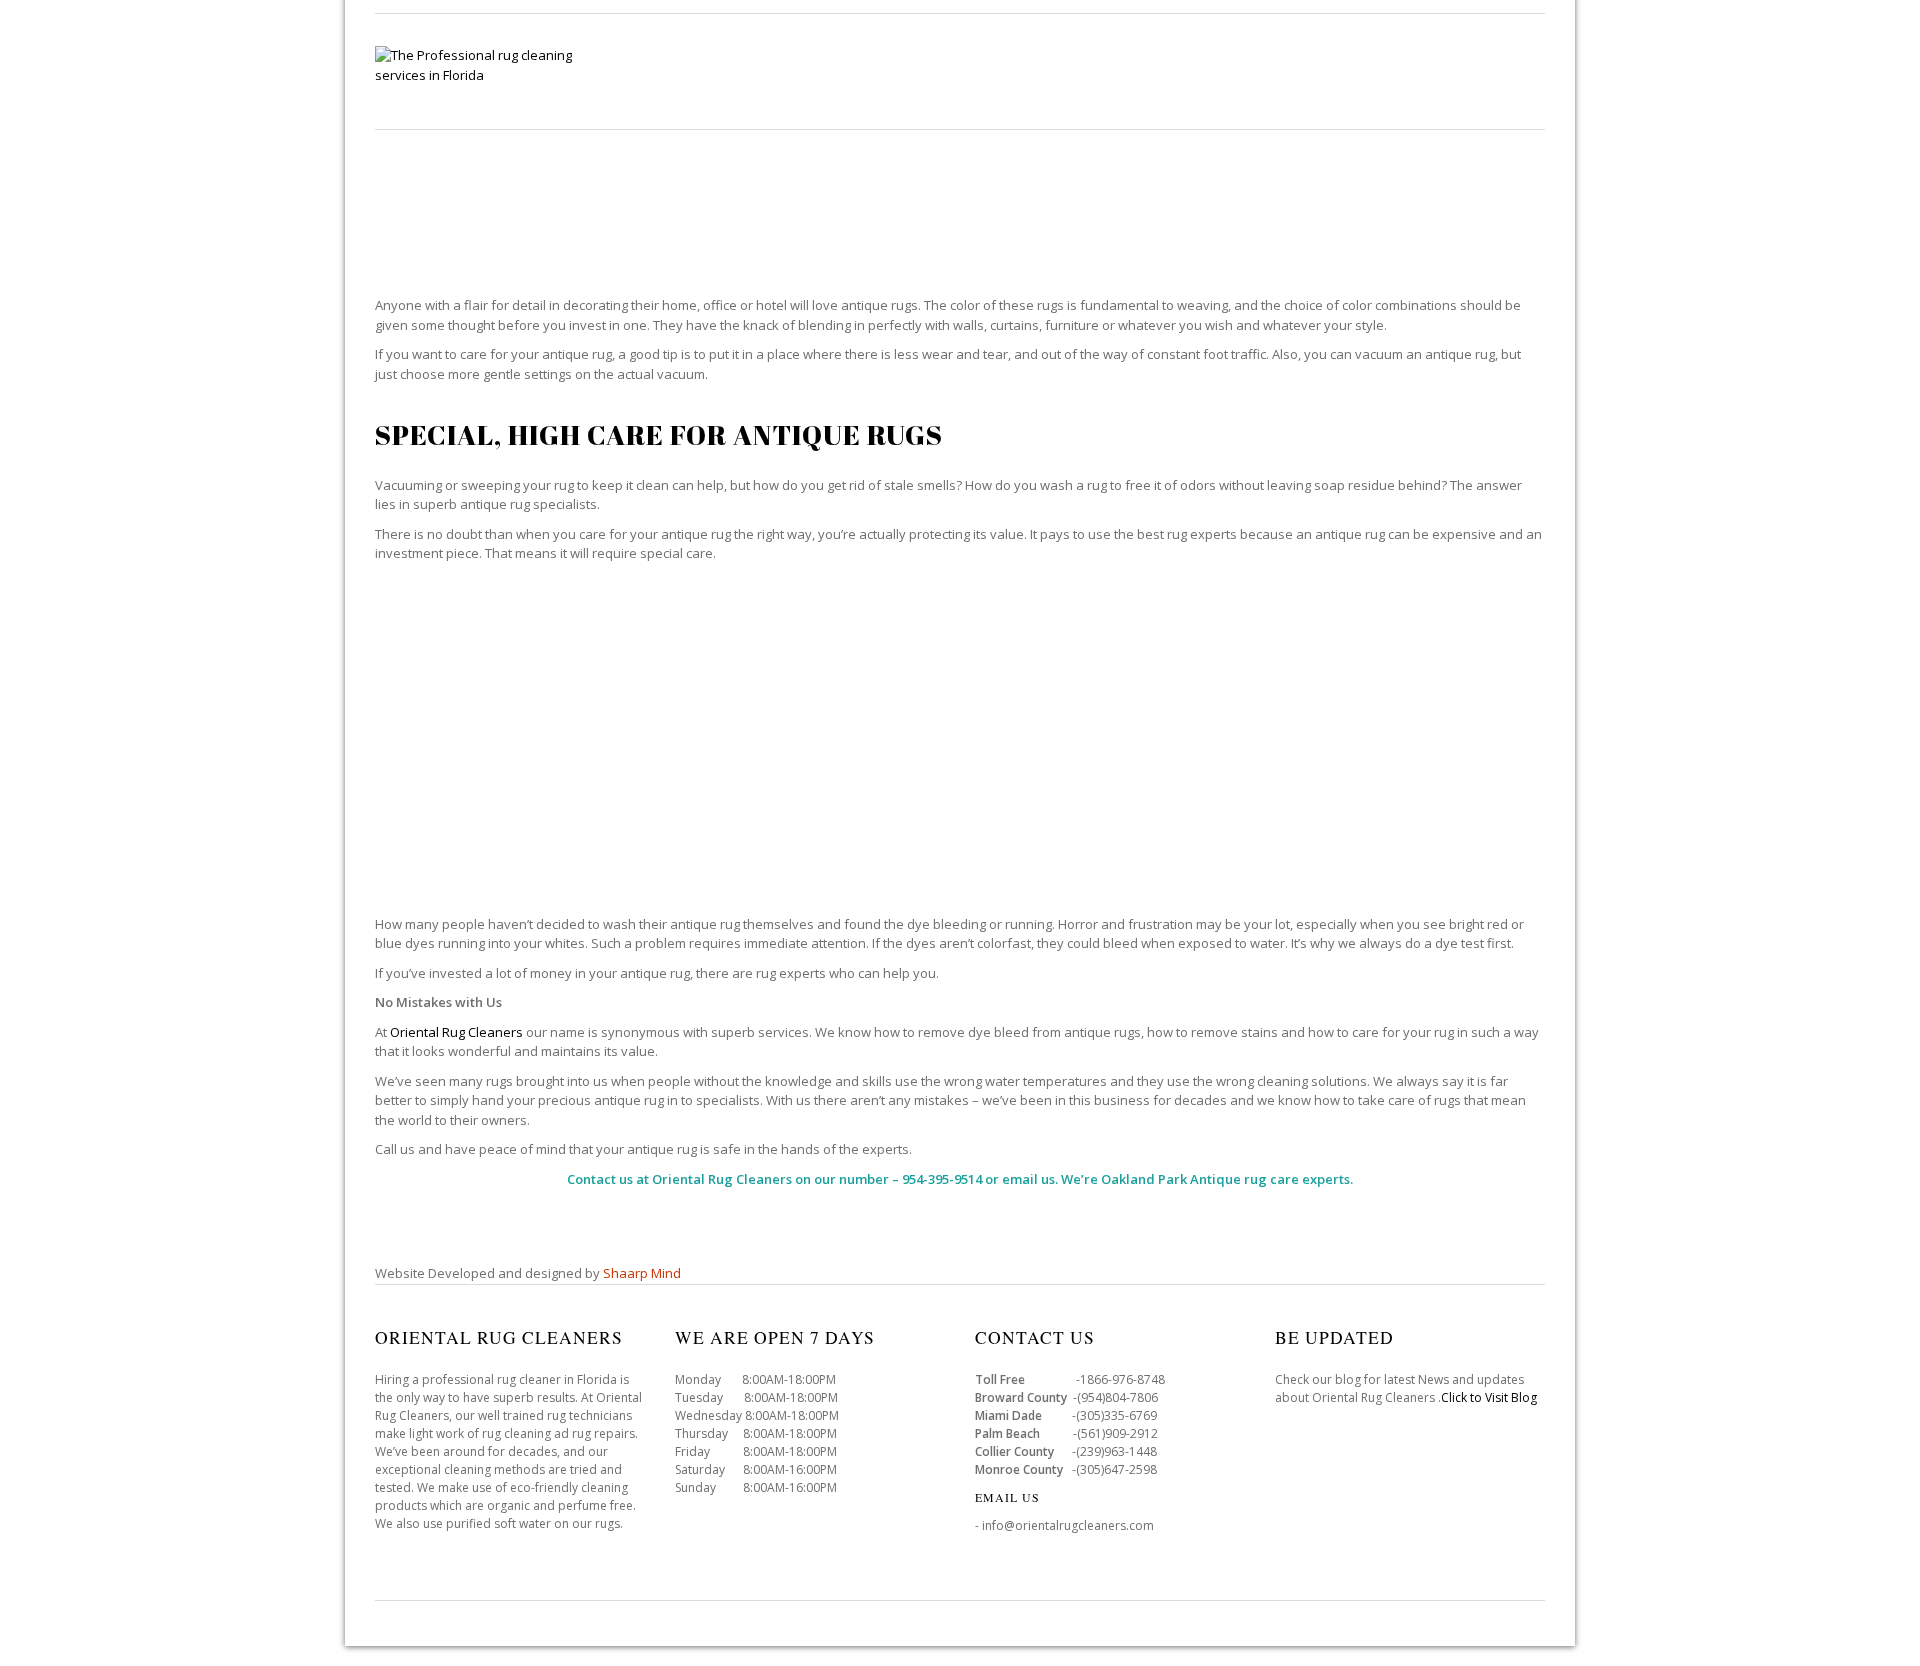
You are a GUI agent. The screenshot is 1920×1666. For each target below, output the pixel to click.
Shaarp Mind (642, 1273)
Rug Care (998, 70)
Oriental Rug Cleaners (456, 1032)
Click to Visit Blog (1490, 1397)
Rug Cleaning (878, 70)
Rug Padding (1392, 70)
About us (1508, 70)
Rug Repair (1107, 70)
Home (771, 70)
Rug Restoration (1246, 70)
